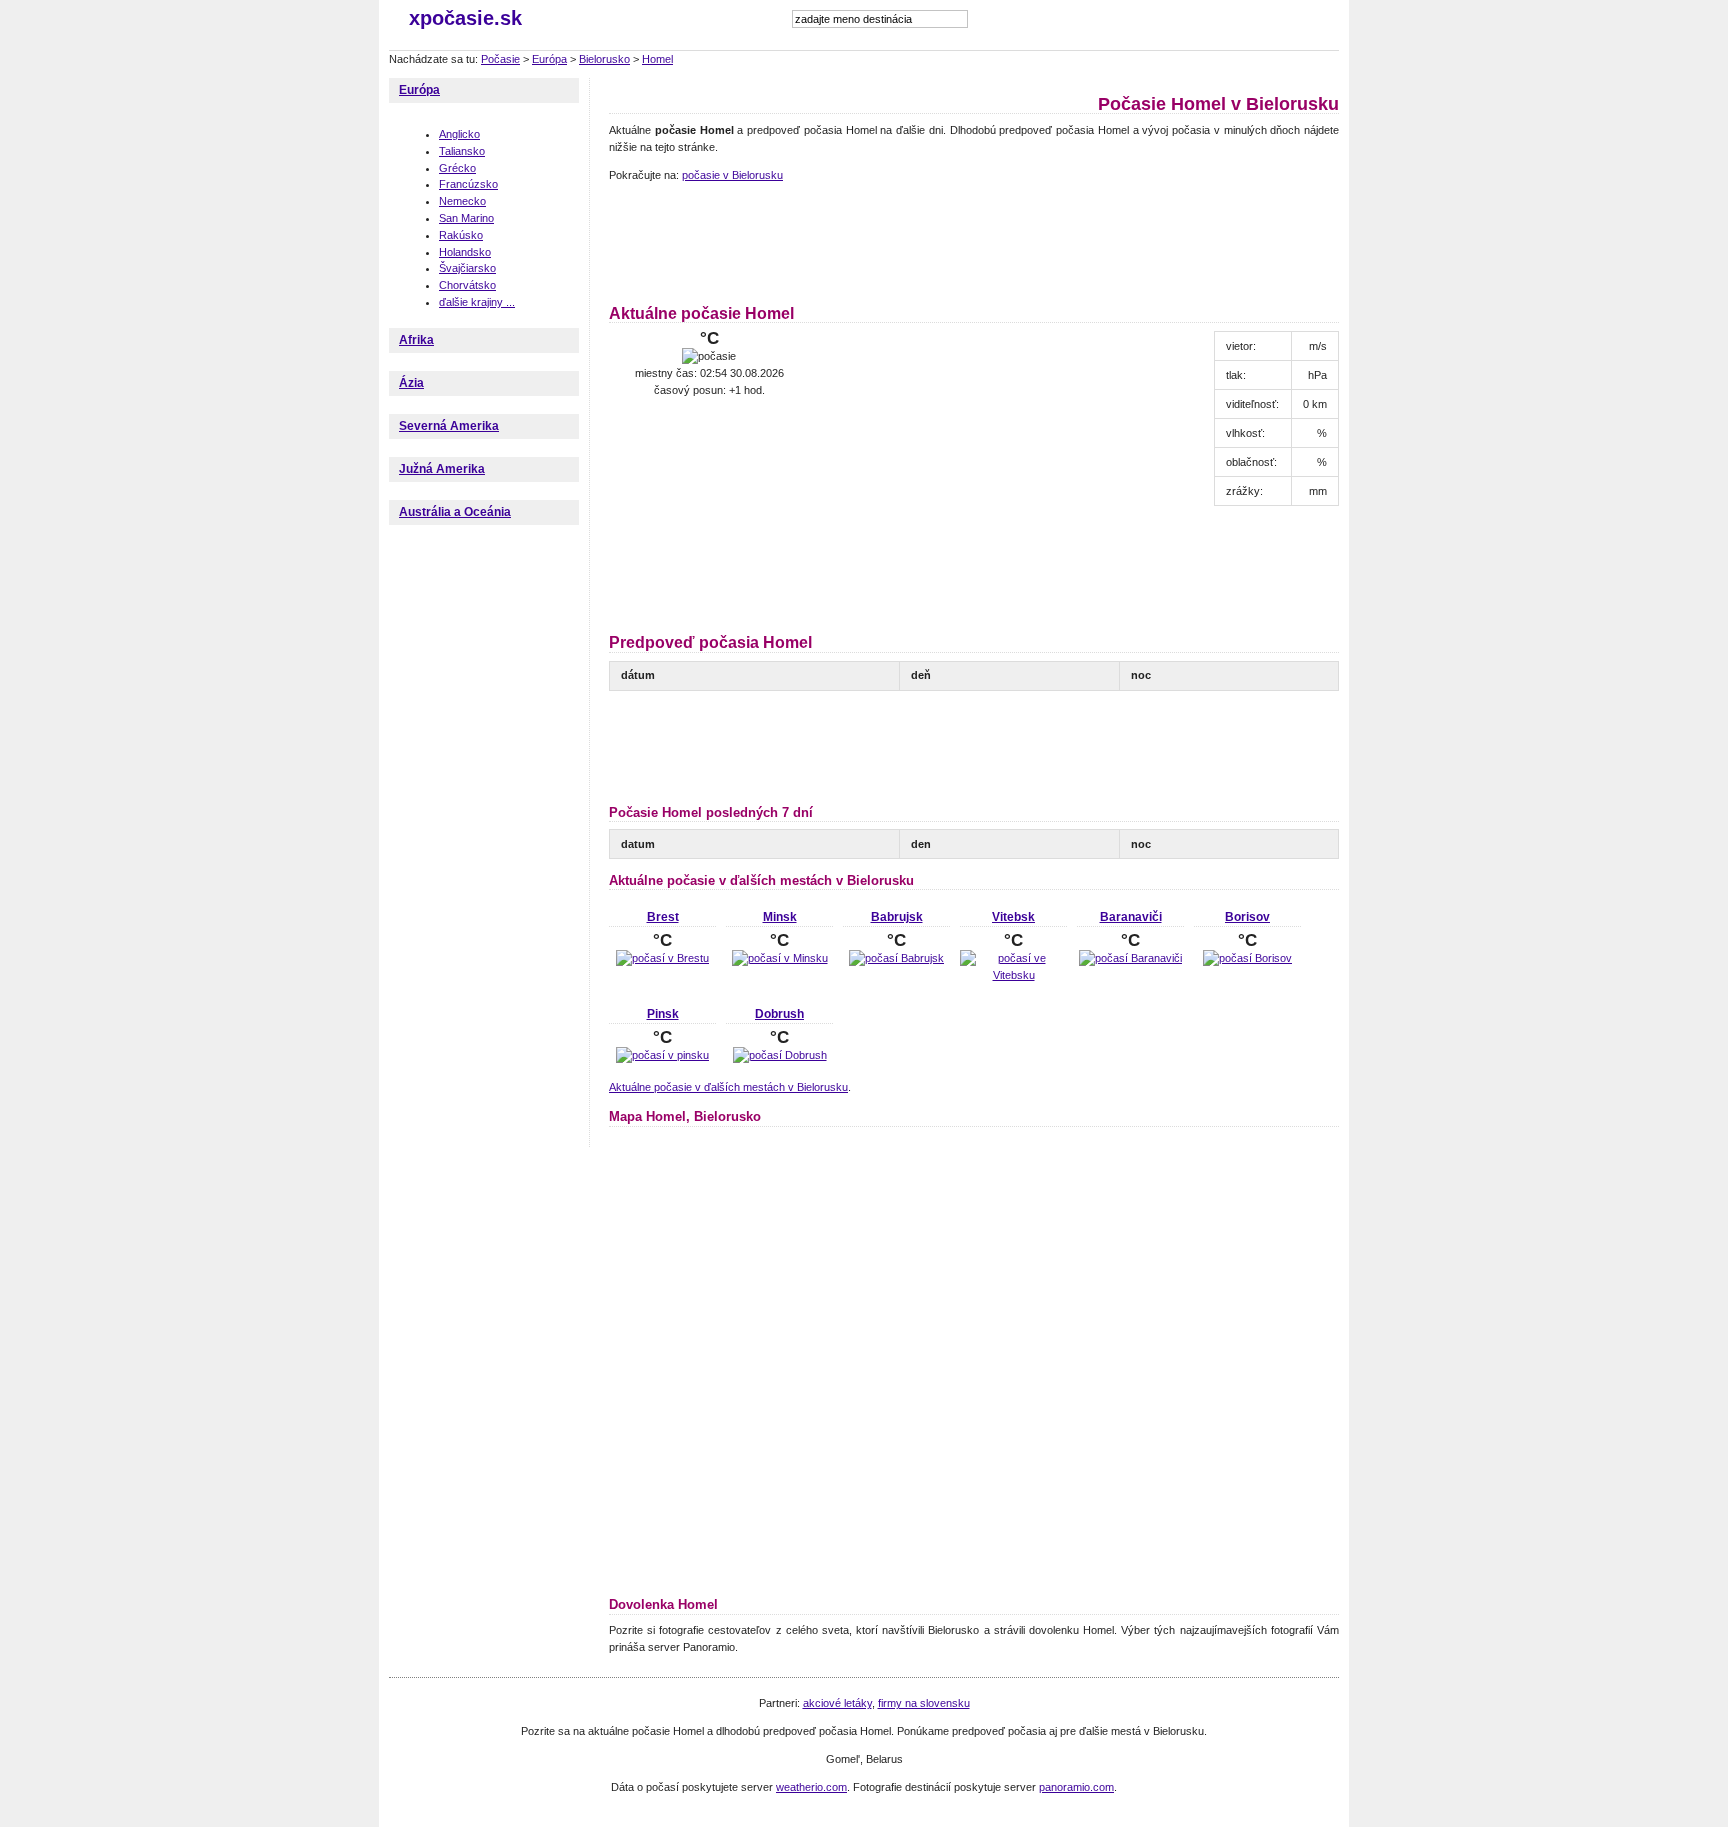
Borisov (1247, 917)
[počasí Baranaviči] (1130, 958)
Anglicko (459, 134)
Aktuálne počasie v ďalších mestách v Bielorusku (728, 1087)
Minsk (780, 917)
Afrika (416, 340)
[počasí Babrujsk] (896, 958)
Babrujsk (897, 917)
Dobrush (779, 1014)
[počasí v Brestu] (662, 958)
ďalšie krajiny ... (477, 302)
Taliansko (462, 151)
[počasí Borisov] (1247, 958)
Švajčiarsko (467, 268)
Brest (663, 917)
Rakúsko (461, 235)
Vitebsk (1013, 917)
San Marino (466, 218)
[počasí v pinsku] (662, 1055)
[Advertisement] (973, 240)
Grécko (457, 168)
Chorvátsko (467, 285)
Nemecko (462, 201)
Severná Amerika (449, 426)
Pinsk (663, 1014)
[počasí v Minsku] (780, 958)
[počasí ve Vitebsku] (1013, 975)
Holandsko (465, 252)
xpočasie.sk (465, 18)
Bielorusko (604, 59)
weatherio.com (811, 1787)
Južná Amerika (442, 469)
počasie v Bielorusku (732, 175)
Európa (549, 59)
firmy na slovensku (924, 1703)
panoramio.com (1076, 1787)
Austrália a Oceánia (455, 512)
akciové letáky (837, 1703)
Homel (657, 59)
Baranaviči (1131, 917)
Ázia (411, 383)
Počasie (500, 59)
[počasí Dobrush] (780, 1055)
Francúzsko (468, 184)
